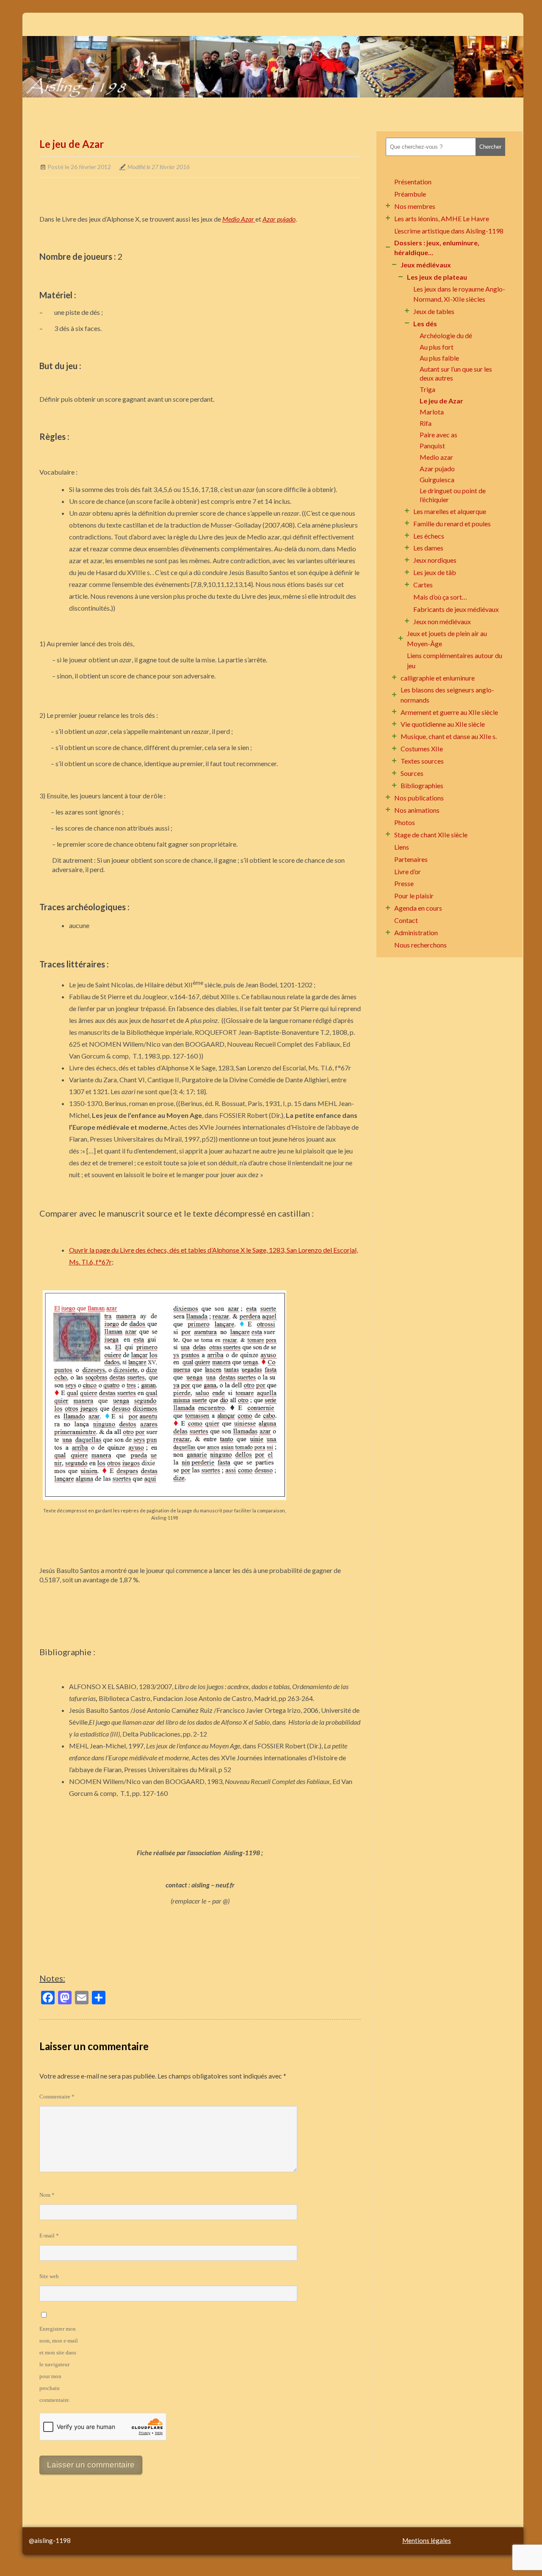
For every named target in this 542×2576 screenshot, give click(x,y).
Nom (47, 2195)
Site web (49, 2276)
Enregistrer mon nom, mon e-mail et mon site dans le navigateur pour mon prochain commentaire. (59, 2364)
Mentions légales (427, 2540)
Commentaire (57, 2097)
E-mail (49, 2236)
